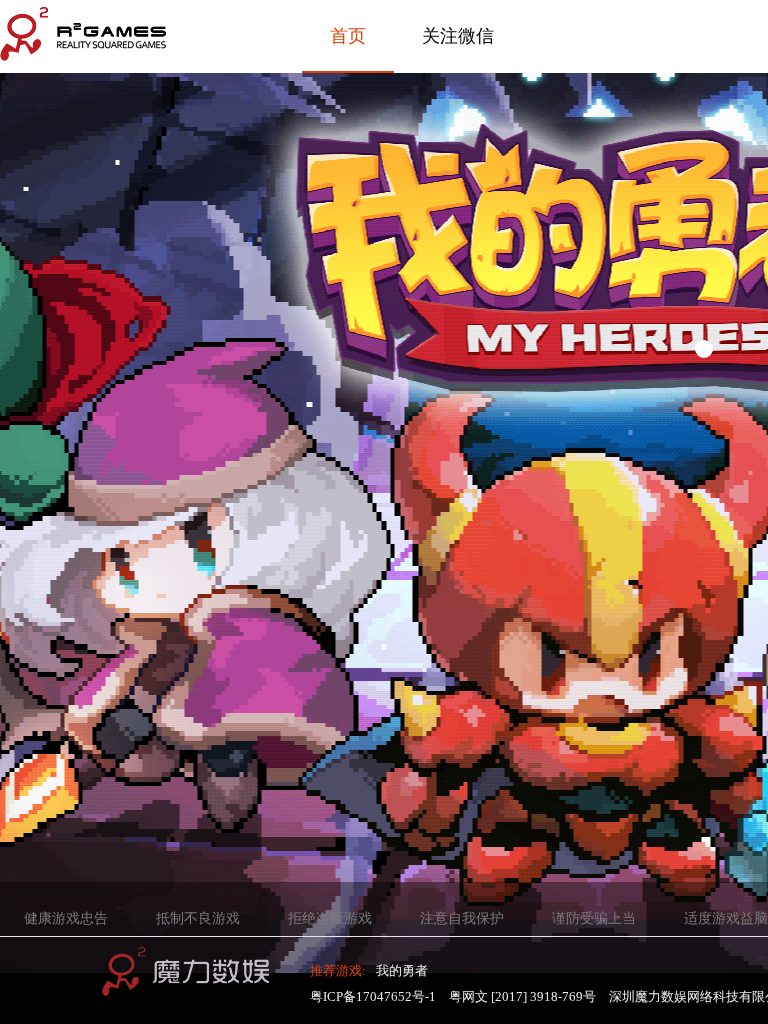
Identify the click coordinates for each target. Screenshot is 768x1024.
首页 (348, 36)
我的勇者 (402, 970)
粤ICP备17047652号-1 (373, 996)
